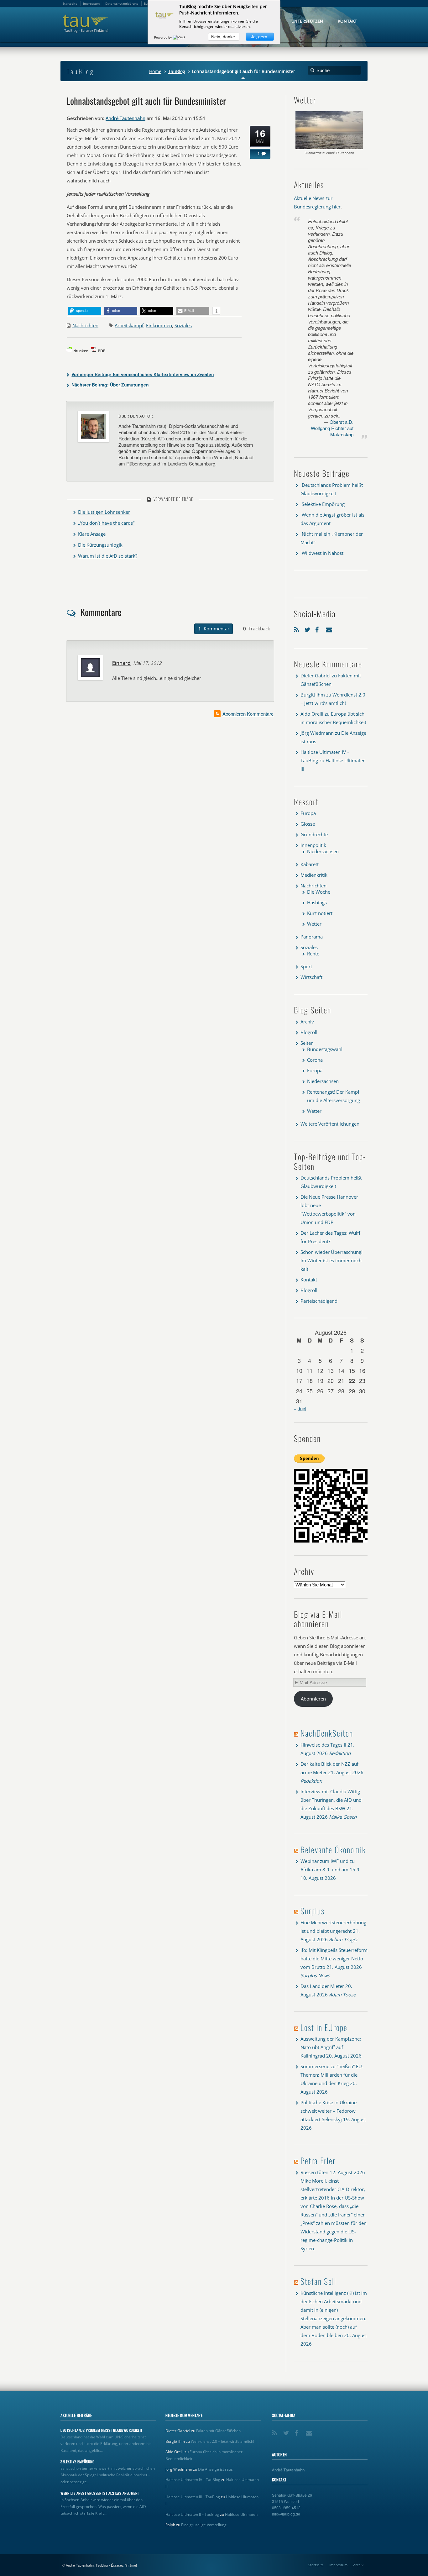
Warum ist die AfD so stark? (108, 556)
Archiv (307, 1022)
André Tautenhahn (125, 118)
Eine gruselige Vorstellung (204, 2525)
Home (155, 71)
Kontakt (309, 1280)
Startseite (316, 2565)
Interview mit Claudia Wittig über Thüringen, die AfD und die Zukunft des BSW (331, 1800)
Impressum (338, 2565)
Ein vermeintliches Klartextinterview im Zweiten (143, 374)
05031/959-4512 (286, 2508)
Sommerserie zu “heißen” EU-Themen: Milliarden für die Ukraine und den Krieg (332, 2075)
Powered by (163, 37)
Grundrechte (314, 834)
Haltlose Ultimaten (241, 2514)
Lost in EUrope (324, 2027)
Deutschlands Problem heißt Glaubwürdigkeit (102, 2430)
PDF (102, 351)
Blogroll (309, 1032)
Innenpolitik (313, 845)
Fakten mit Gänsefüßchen (218, 2431)
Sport (306, 966)
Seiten (307, 1043)
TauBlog (177, 71)
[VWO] (179, 37)
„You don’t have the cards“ (106, 523)
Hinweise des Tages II (323, 1745)
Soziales (183, 325)
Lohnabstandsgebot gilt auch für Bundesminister (146, 101)
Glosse (308, 824)
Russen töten (314, 2172)
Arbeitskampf (129, 325)
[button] (85, 311)
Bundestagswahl (325, 1049)
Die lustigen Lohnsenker (104, 512)
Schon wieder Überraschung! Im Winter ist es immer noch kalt (331, 1260)
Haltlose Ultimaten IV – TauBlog (193, 2480)
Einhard (121, 663)
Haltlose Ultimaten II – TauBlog (192, 2514)
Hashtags (317, 902)
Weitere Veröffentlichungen (330, 1124)
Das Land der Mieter (322, 1986)
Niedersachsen (323, 851)
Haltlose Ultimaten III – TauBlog (193, 2497)
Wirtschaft (311, 977)
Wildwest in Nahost (323, 553)
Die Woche (319, 892)
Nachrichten (85, 325)
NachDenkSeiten (327, 1733)
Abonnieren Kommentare (248, 714)
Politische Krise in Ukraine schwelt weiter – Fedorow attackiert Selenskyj (329, 2111)
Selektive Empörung (323, 504)
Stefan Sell (318, 2281)
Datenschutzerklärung (122, 3)
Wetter (314, 924)
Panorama (312, 937)
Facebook (319, 628)
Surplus (313, 1911)
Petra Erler (318, 2161)
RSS (298, 628)
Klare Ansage (92, 534)
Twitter (308, 628)
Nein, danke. (224, 37)
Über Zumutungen (110, 385)
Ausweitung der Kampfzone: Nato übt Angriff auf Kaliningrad (331, 2047)
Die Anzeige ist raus (215, 2469)
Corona (315, 1060)
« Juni (300, 1409)
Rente (313, 954)
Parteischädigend (319, 1301)
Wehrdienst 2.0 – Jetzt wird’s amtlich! (222, 2441)
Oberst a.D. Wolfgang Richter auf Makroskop (332, 428)
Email (330, 628)
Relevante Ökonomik (333, 1850)
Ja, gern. (260, 37)
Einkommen (159, 325)
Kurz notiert (320, 913)
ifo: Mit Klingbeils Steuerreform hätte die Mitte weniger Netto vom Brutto (334, 1958)
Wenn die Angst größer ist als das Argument (100, 2493)
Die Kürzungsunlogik (100, 545)
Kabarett (310, 864)
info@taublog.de (286, 2514)
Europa (308, 813)
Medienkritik (314, 875)
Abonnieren (313, 1699)
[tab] (214, 629)
